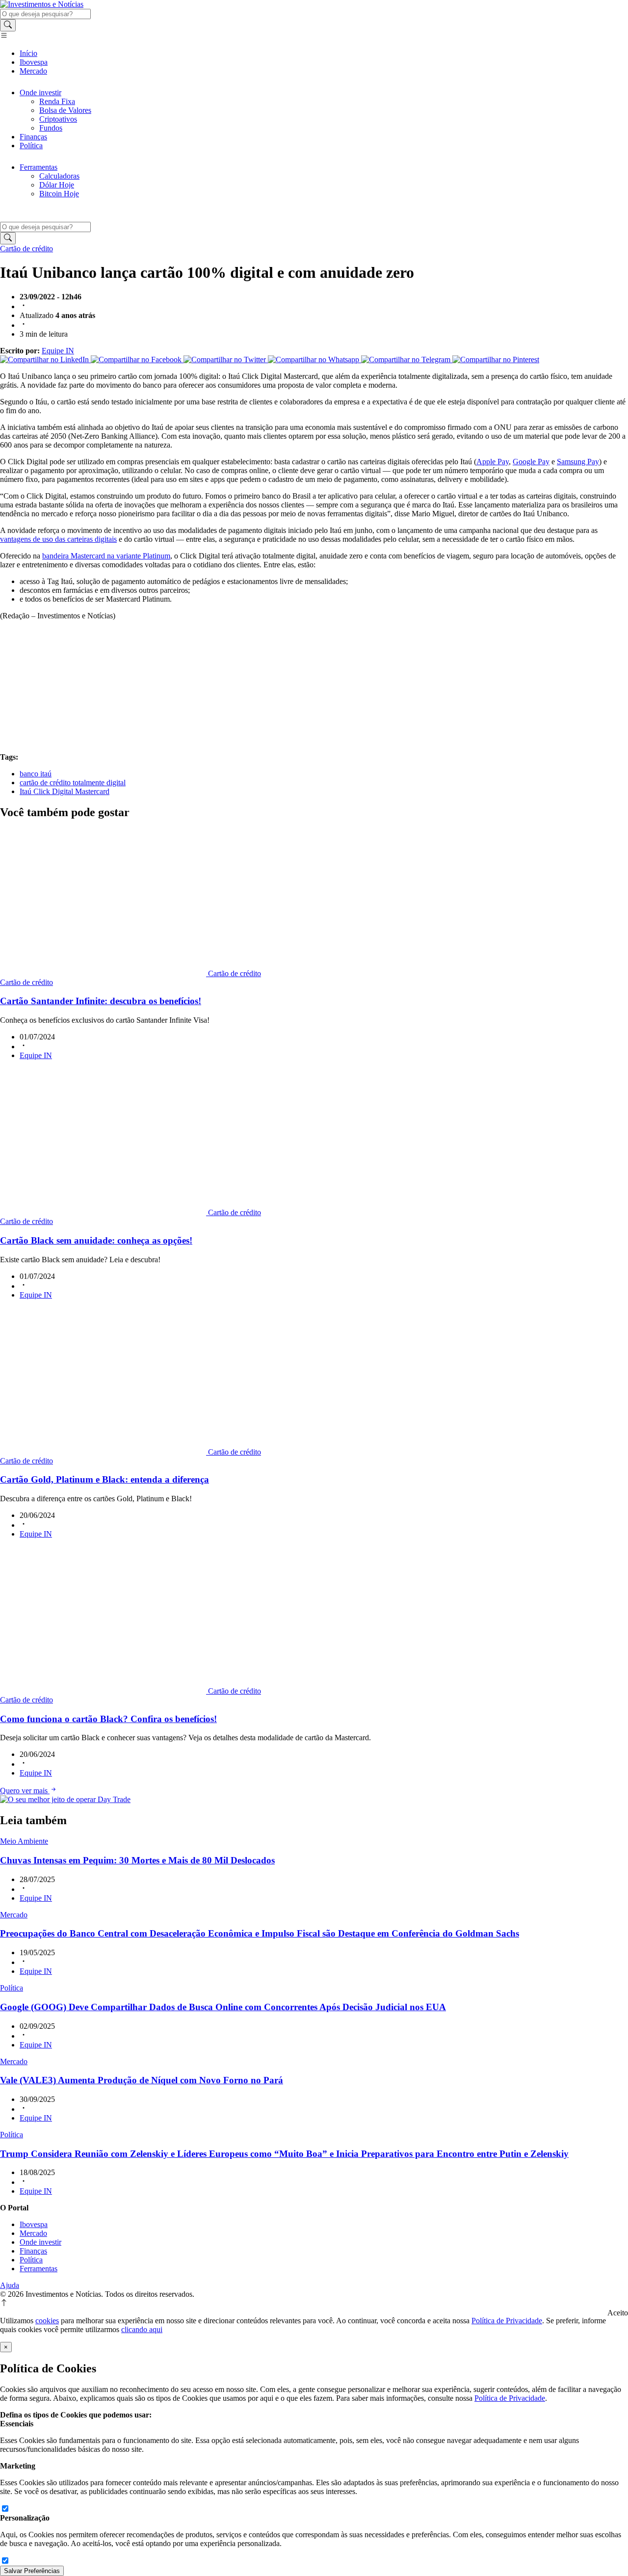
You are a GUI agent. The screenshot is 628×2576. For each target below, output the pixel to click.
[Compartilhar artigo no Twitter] (226, 359)
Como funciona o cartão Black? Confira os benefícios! (108, 1719)
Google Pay (531, 462)
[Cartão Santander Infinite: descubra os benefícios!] (104, 973)
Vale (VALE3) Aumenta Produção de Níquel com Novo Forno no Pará (142, 2080)
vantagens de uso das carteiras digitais (58, 539)
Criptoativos (58, 119)
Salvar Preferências (32, 2571)
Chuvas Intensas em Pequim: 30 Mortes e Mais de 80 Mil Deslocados (137, 1860)
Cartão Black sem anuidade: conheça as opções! (96, 1240)
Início (28, 53)
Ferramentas (39, 167)
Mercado (33, 71)
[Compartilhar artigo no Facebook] (137, 359)
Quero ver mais (25, 1791)
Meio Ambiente (24, 1841)
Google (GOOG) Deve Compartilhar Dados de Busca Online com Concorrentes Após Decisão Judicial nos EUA (223, 2007)
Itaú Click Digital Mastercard (65, 791)
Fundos (51, 128)
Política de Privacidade (507, 2321)
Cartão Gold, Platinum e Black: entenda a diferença (105, 1479)
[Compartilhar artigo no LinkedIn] (45, 359)
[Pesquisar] (8, 25)
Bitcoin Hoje (59, 194)
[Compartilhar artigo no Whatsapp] (314, 359)
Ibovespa (34, 62)
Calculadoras (59, 176)
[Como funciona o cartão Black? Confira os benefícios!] (104, 1691)
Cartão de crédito (26, 249)
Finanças (33, 137)
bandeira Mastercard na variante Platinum (106, 556)
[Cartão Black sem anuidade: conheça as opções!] (104, 1212)
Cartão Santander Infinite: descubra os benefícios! (101, 1001)
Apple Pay (493, 462)
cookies (47, 2321)
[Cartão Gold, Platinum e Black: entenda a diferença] (104, 1452)
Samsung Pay (578, 462)
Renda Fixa (57, 101)
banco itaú (36, 774)
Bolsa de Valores (65, 110)
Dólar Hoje (57, 185)
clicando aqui (142, 2329)
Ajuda (10, 2285)
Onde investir (40, 93)
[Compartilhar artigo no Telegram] (407, 359)
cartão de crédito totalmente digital (73, 783)
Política (31, 146)
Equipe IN (58, 351)
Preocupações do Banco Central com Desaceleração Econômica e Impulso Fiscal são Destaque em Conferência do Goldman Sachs (260, 1933)
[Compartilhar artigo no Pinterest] (496, 359)
